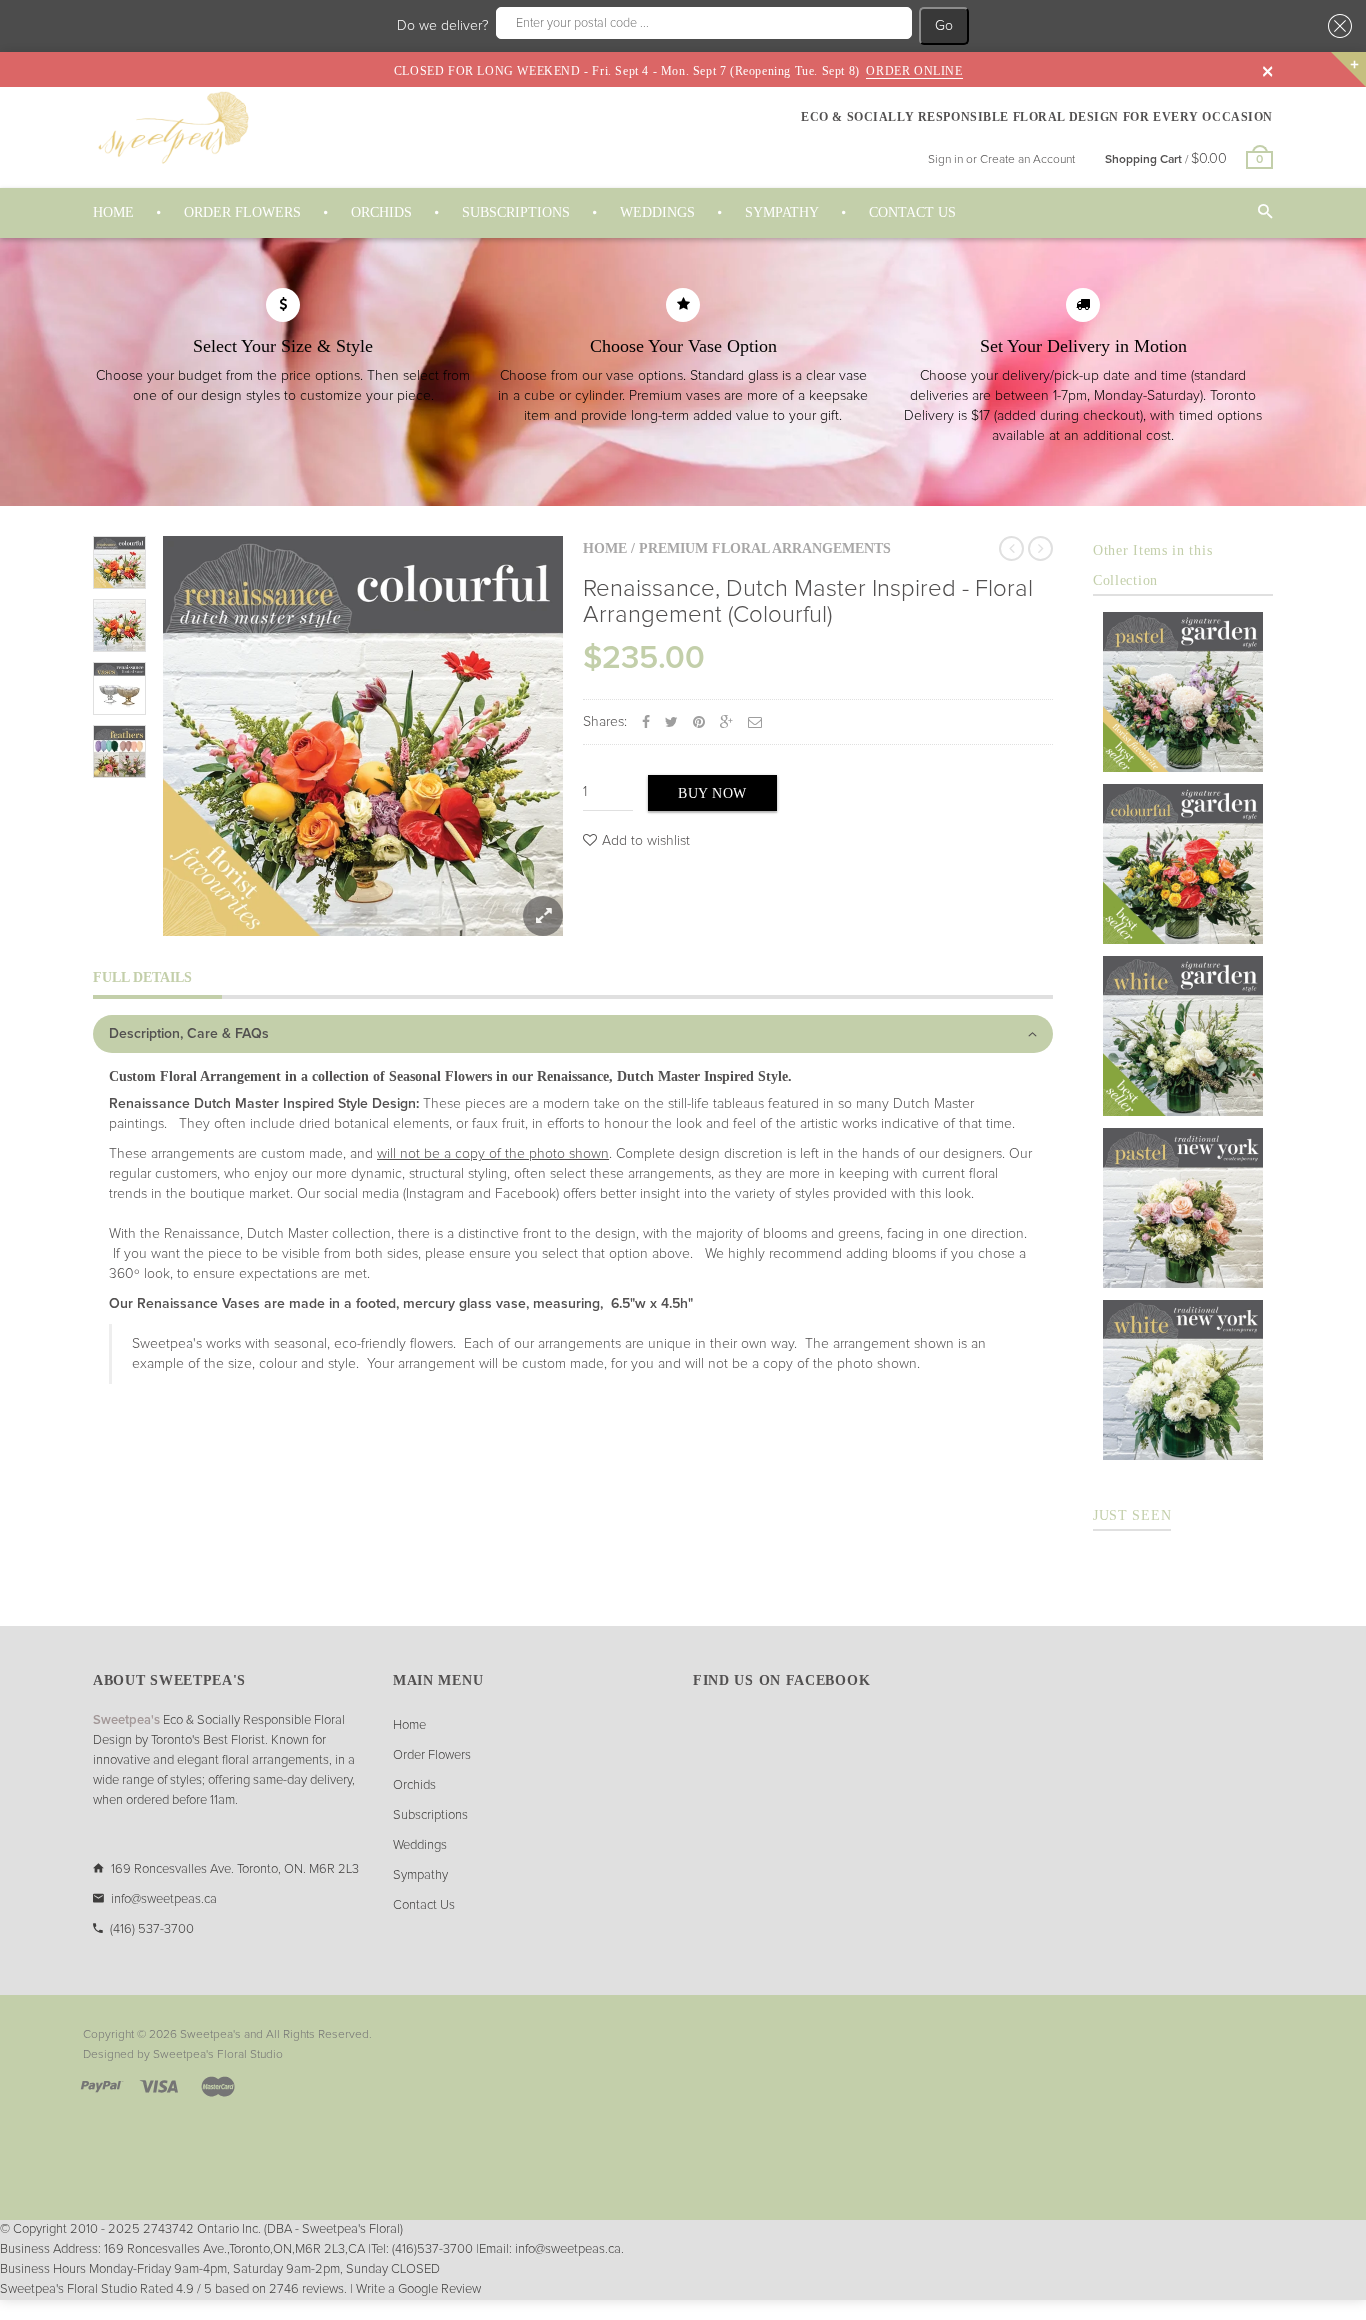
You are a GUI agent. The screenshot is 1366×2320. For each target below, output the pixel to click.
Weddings (420, 1845)
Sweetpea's (210, 2035)
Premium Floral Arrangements (765, 548)
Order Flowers (432, 1755)
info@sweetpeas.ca (164, 1899)
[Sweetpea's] (173, 127)
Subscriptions (430, 1815)
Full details (142, 977)
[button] (1336, 26)
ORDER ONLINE (914, 71)
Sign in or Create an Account (1001, 160)
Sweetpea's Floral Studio (218, 2055)
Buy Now (712, 793)
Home (605, 548)
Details (1188, 751)
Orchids (414, 1785)
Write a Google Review (418, 2289)
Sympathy (420, 1875)
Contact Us (424, 1905)
